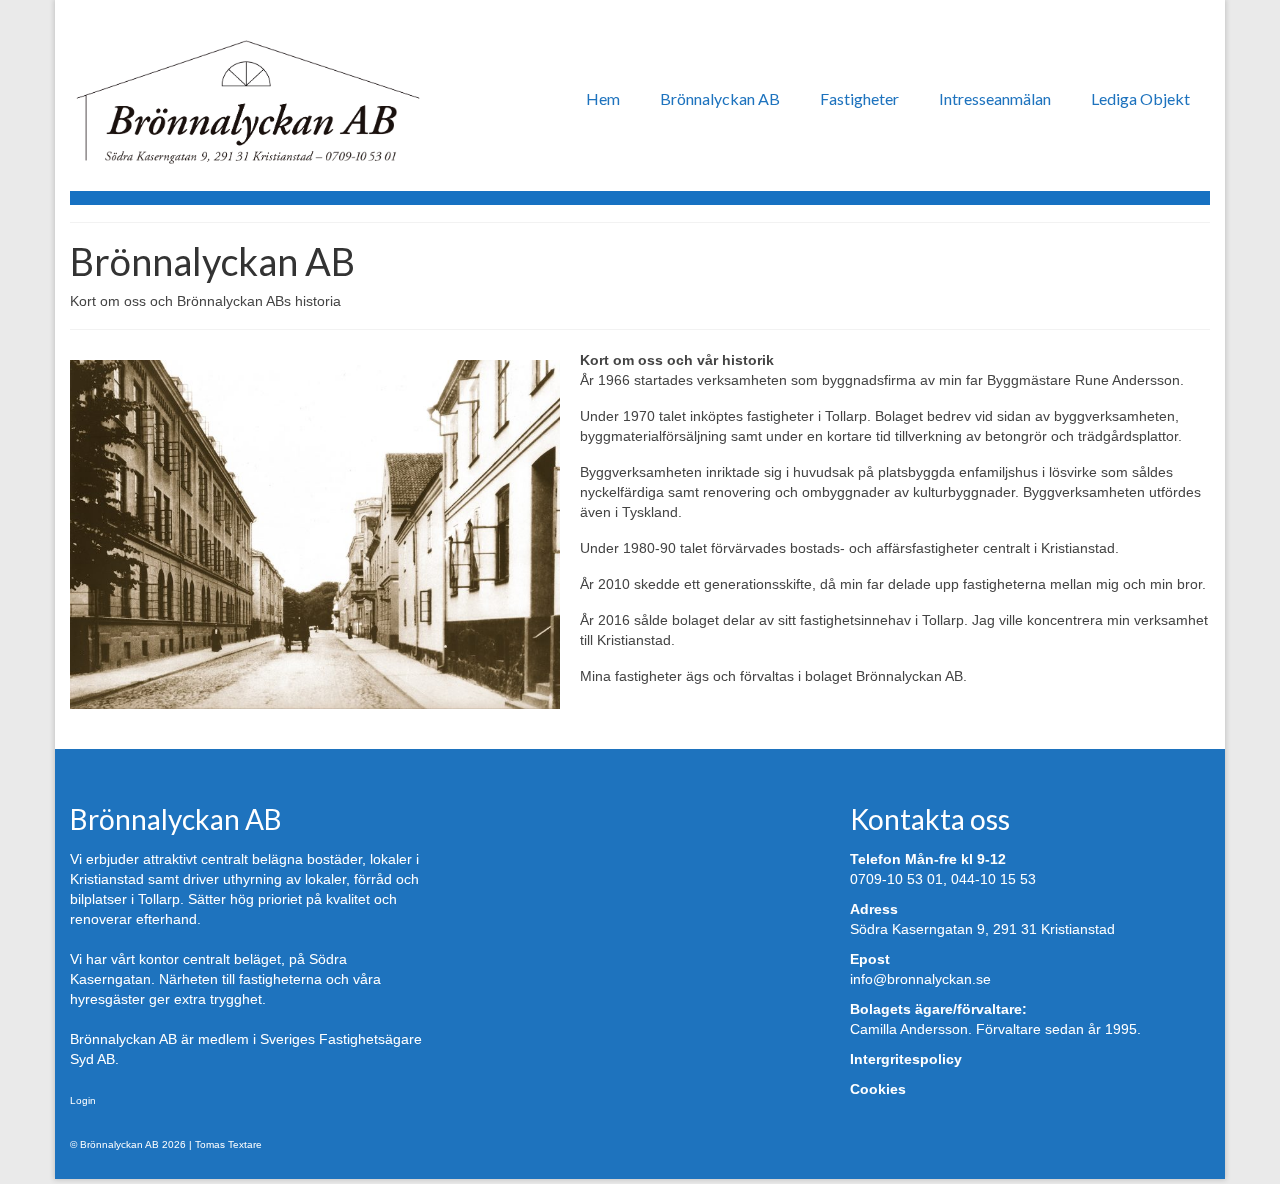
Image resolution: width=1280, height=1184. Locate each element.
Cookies (878, 1089)
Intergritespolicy (906, 1059)
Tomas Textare (228, 1144)
